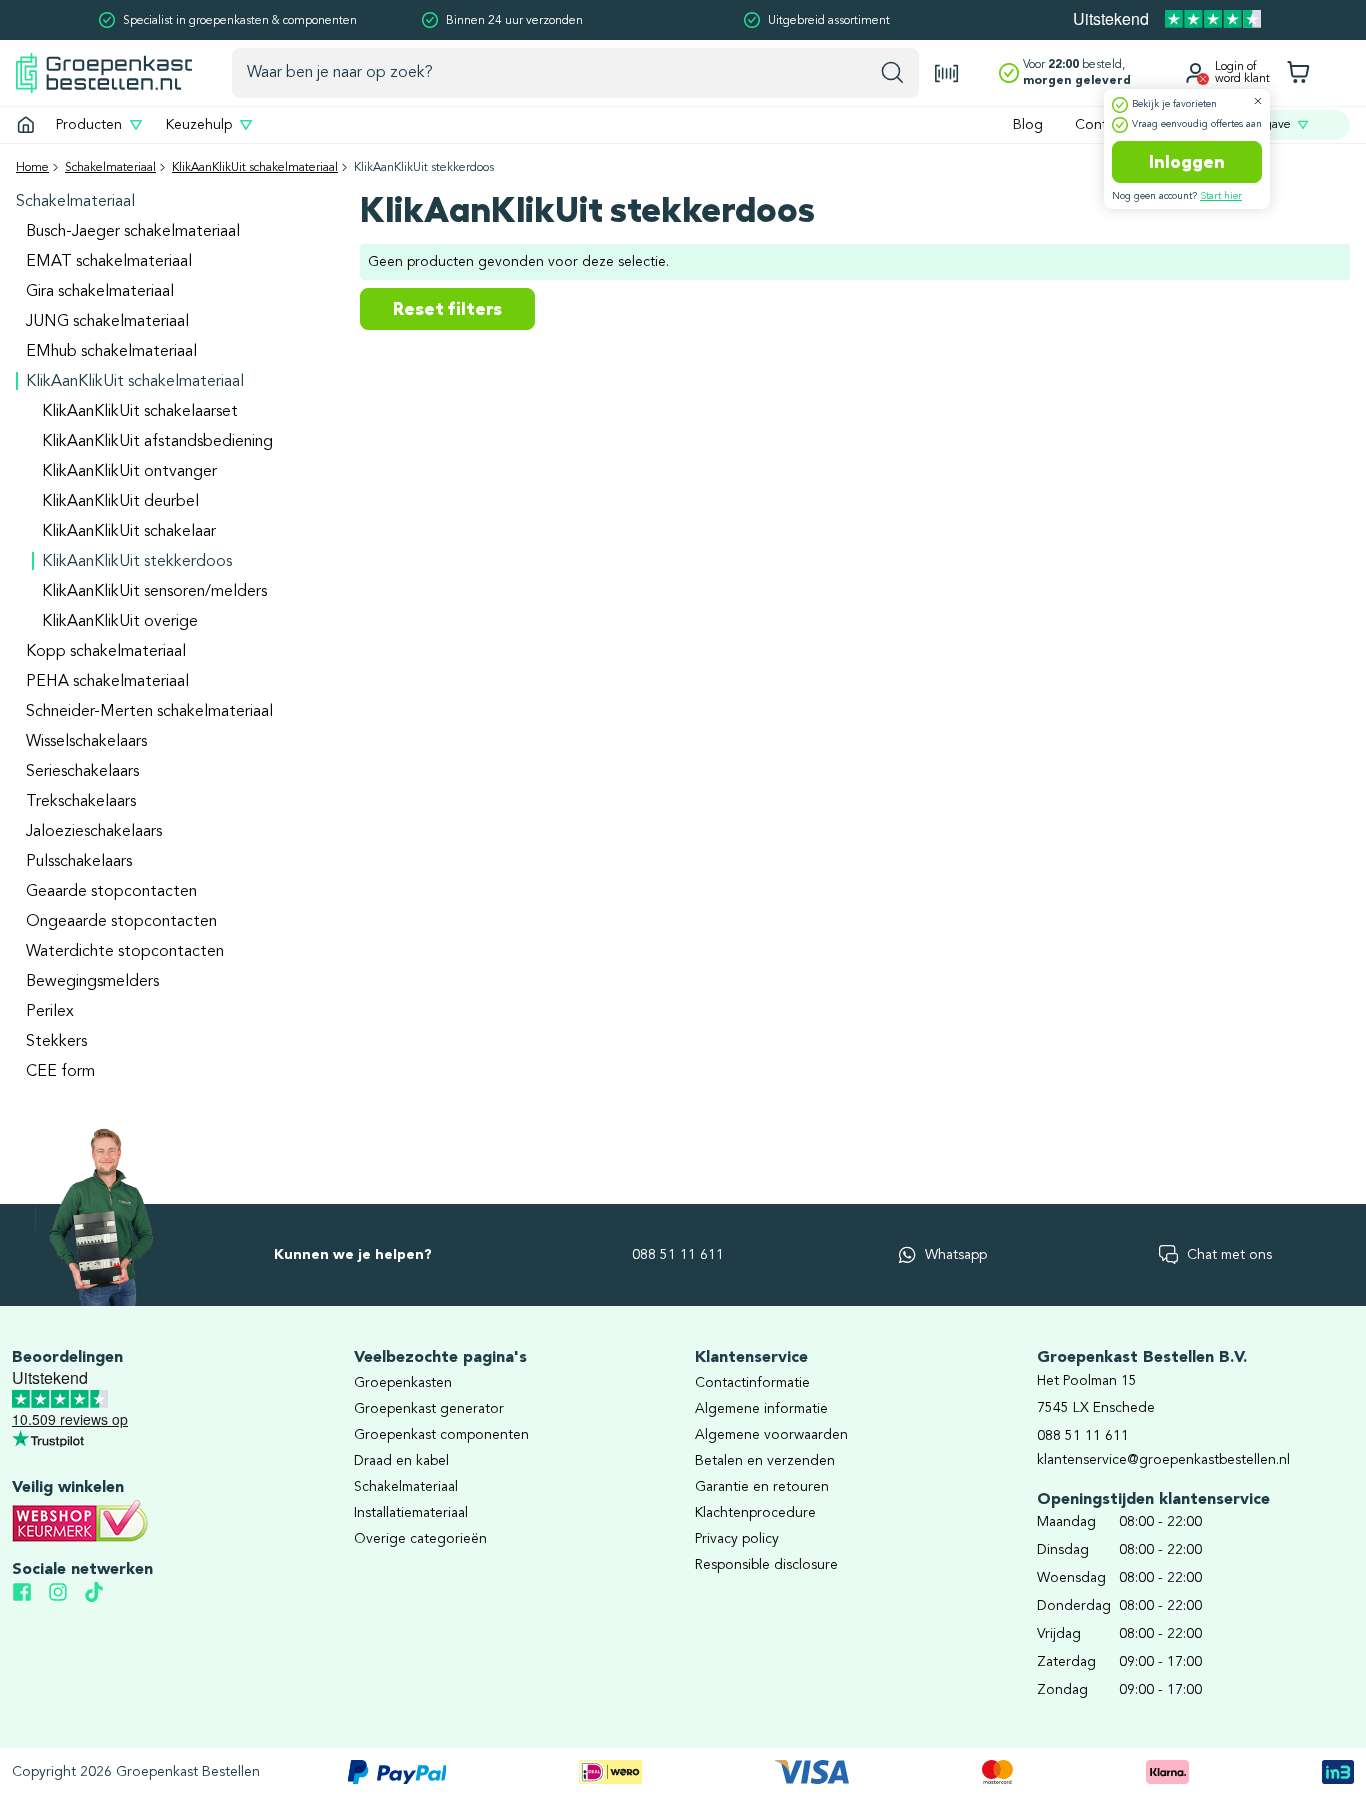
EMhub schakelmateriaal (111, 352)
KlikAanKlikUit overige (120, 622)
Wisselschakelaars (86, 742)
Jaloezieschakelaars (94, 832)
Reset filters (447, 309)
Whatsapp (956, 1255)
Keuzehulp (199, 125)
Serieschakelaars (82, 772)
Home (32, 168)
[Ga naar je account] (1195, 73)
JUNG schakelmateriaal (107, 322)
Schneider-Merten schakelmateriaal (149, 712)
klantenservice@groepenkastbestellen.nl (1163, 1460)
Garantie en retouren (762, 1487)
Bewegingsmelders (92, 982)
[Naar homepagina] (104, 72)
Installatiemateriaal (411, 1513)
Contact (1100, 125)
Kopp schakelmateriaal (106, 652)
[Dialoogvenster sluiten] (1258, 101)
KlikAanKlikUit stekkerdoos (137, 562)
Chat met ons (1229, 1255)
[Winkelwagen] (1298, 73)
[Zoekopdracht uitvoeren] (892, 73)
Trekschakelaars (81, 802)
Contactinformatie (752, 1383)
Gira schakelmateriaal (100, 292)
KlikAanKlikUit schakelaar (129, 532)
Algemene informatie (761, 1409)
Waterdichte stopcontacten (125, 952)
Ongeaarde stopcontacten (121, 922)
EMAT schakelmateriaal (109, 262)
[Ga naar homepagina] (26, 125)
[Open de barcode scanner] (947, 73)
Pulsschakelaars (79, 862)
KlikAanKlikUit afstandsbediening (157, 442)
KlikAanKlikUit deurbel (120, 502)
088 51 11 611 (678, 1255)
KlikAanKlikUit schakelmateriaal (255, 168)
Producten (89, 125)
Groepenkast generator (429, 1409)
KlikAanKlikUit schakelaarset (140, 412)
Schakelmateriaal (110, 168)
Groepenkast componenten (441, 1435)
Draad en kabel (401, 1461)
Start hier (1221, 196)
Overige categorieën (420, 1539)
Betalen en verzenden (765, 1461)
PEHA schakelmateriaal (107, 682)
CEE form (60, 1072)
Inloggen (1187, 162)
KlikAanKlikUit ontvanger (129, 472)
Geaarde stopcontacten (111, 892)
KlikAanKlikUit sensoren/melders (154, 592)
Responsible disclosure (766, 1565)
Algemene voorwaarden (771, 1435)
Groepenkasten (403, 1383)
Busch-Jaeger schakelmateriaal (133, 232)
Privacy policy (737, 1539)
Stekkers (56, 1042)
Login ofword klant (1242, 73)
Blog (1028, 125)
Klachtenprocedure (755, 1513)
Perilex (50, 1012)
